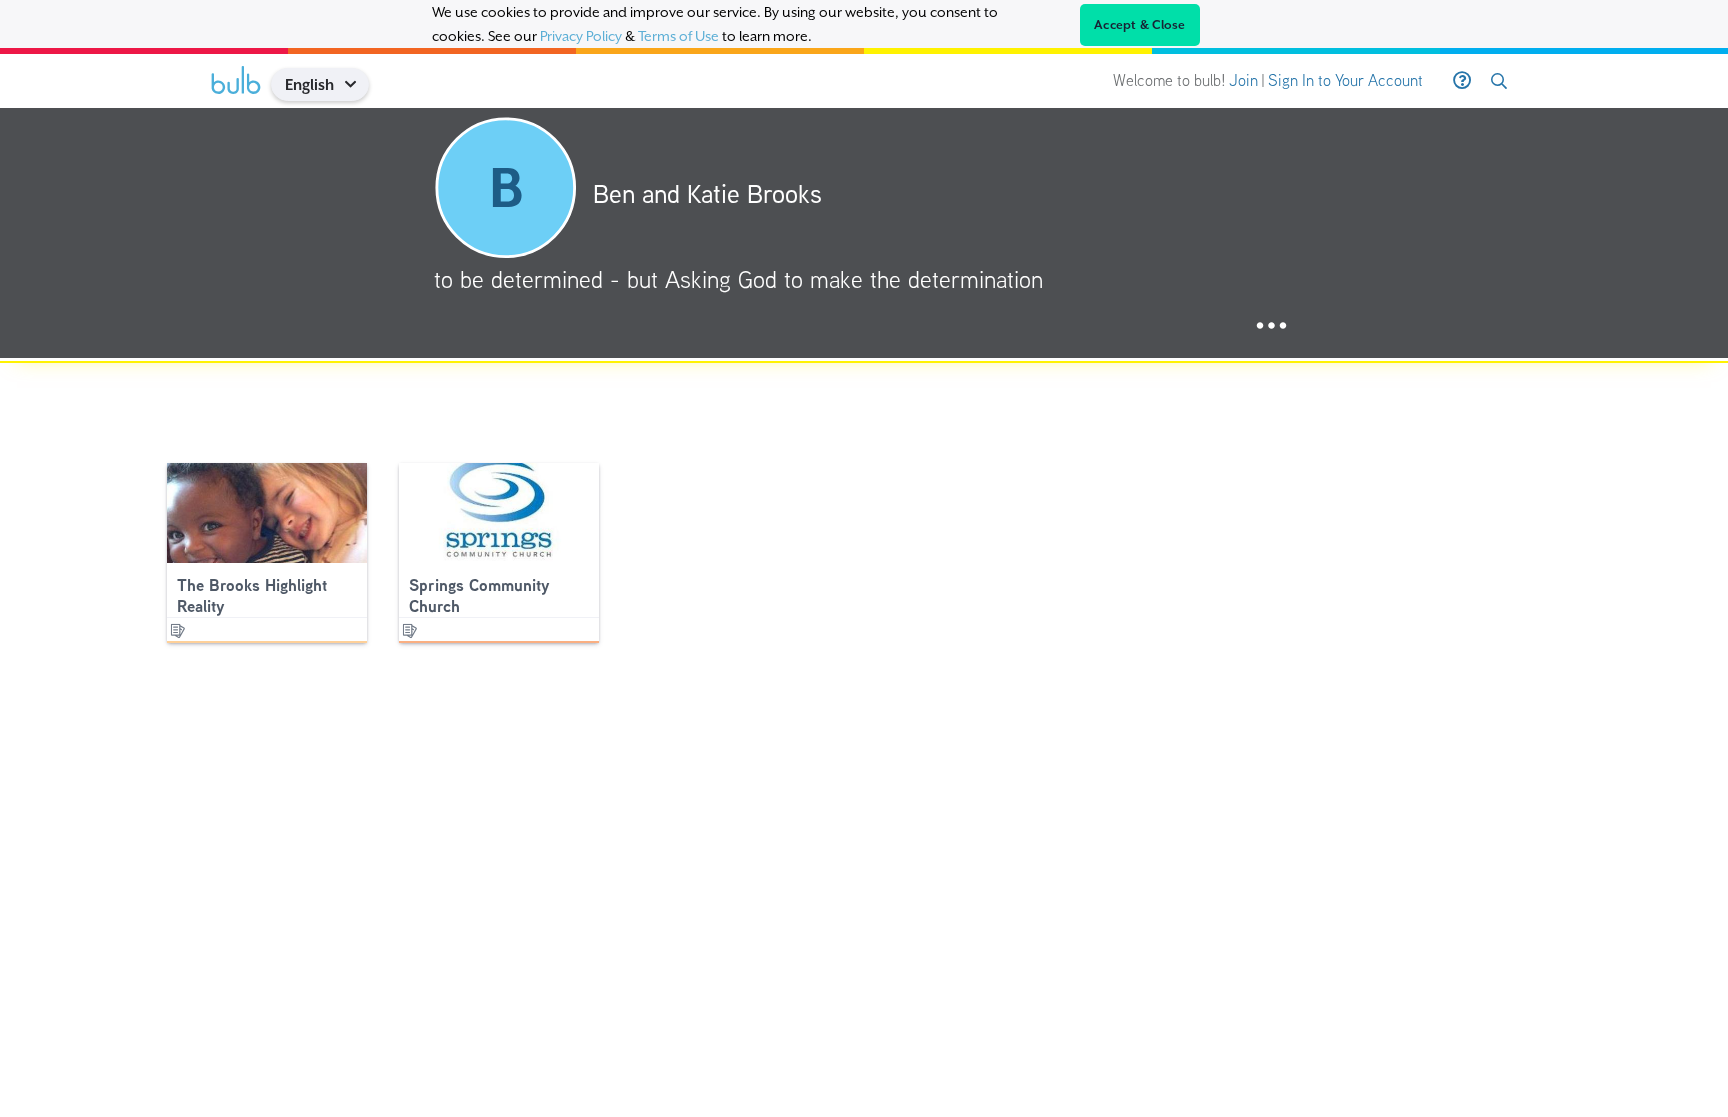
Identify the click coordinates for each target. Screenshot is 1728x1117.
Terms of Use (678, 36)
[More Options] (1271, 326)
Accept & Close (1140, 25)
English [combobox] (309, 84)
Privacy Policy (581, 36)
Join (1243, 80)
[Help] (1462, 81)
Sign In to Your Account (1345, 80)
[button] (357, 84)
